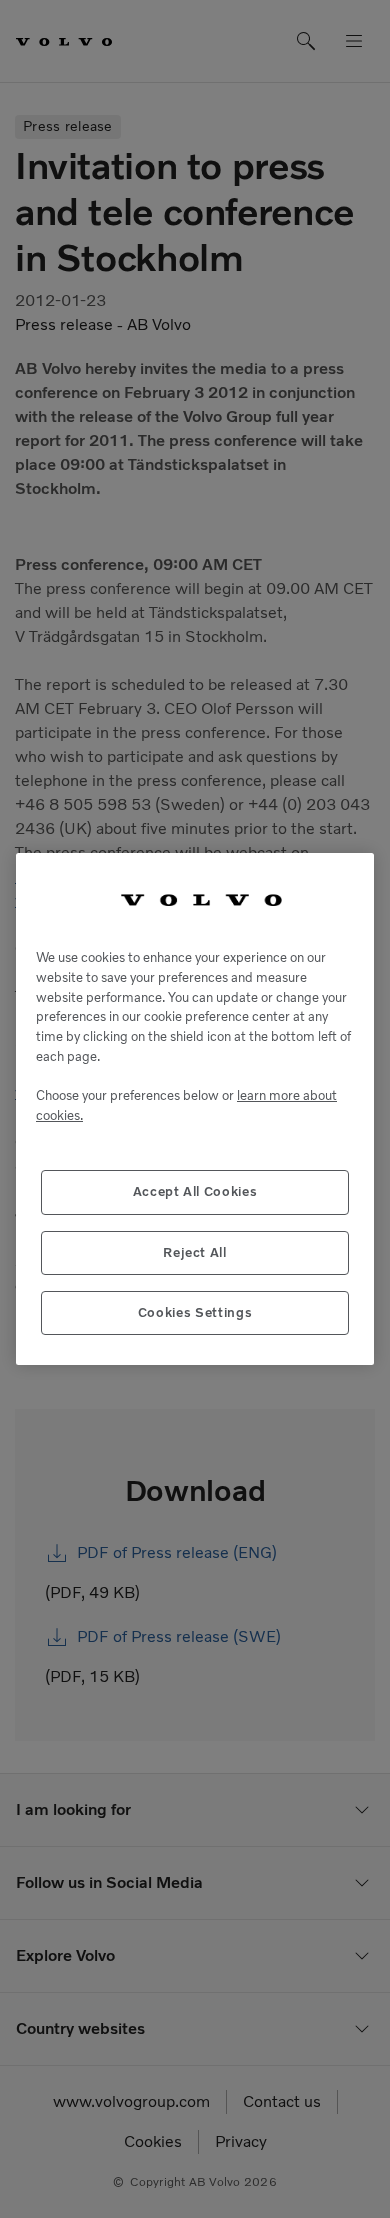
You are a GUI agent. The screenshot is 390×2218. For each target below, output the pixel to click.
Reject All (195, 1252)
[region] (195, 1109)
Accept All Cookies (195, 1191)
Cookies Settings (195, 1312)
